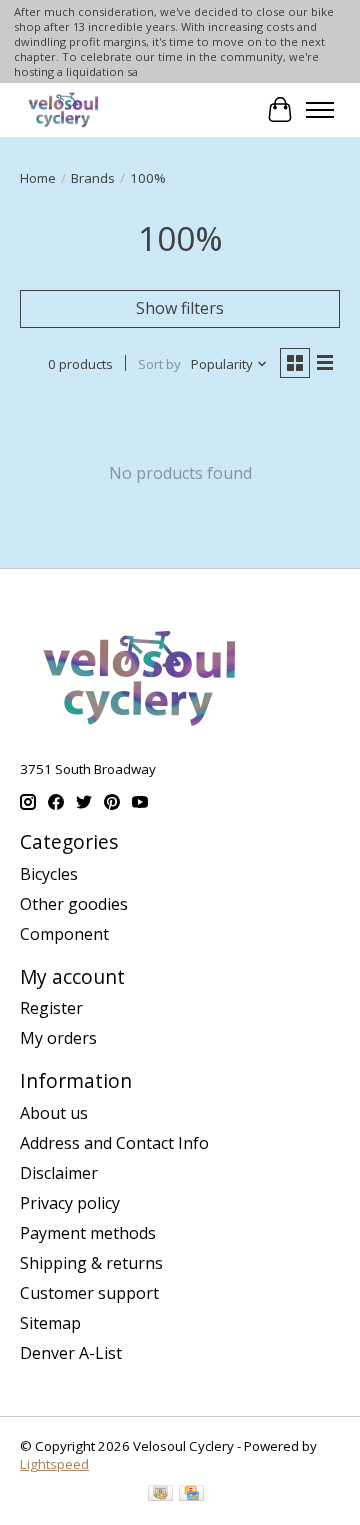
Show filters (180, 308)
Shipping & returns (91, 1263)
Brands (93, 178)
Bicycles (49, 874)
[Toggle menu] (320, 110)
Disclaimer (59, 1173)
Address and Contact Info (114, 1143)
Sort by (159, 364)
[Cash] (160, 1495)
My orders (58, 1038)
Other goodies (74, 904)
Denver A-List (71, 1353)
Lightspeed (54, 1464)
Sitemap (50, 1323)
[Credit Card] (191, 1495)
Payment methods (88, 1233)
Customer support (89, 1293)
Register (51, 1008)
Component (64, 934)
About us (54, 1113)
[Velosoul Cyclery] (64, 109)
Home (38, 178)
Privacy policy (70, 1203)
